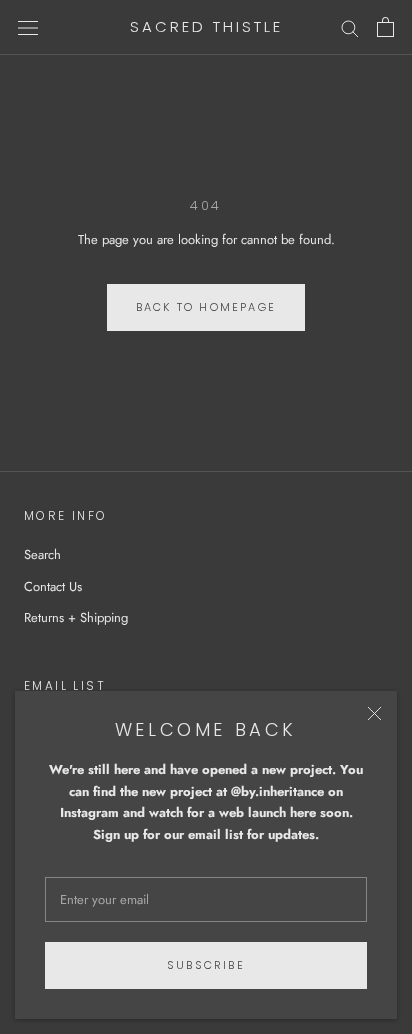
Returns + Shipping (76, 617)
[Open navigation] (28, 27)
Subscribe (206, 965)
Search (42, 554)
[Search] (350, 27)
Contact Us (53, 586)
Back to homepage (206, 307)
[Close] (374, 713)
